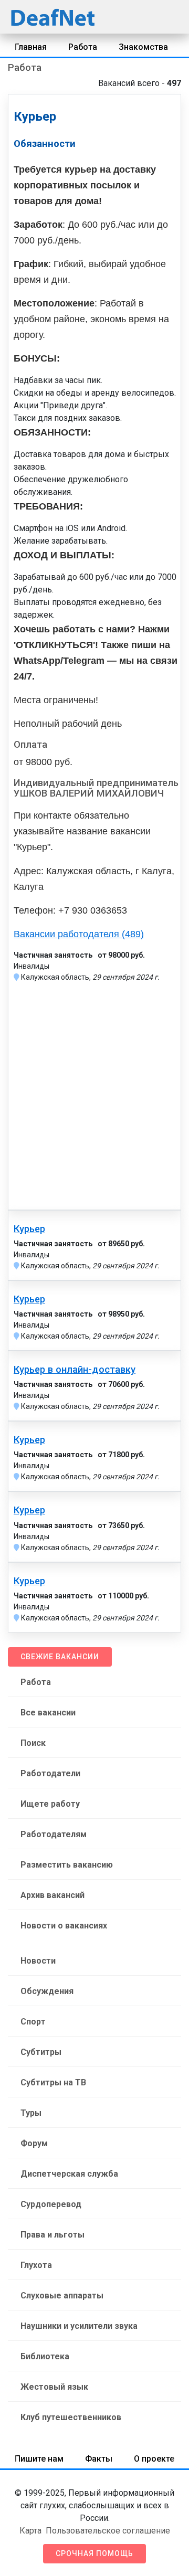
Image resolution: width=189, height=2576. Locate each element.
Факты (99, 2459)
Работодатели (50, 1773)
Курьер (29, 1229)
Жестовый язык (54, 2387)
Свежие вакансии (60, 1657)
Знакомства (143, 47)
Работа (83, 47)
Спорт (33, 2022)
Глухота (36, 2265)
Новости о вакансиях (64, 1926)
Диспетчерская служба (69, 2174)
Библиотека (45, 2356)
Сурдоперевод (51, 2204)
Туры (31, 2113)
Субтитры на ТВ (53, 2082)
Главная (31, 47)
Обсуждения (47, 1991)
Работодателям (54, 1834)
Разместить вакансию (67, 1865)
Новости (38, 1961)
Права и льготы (52, 2235)
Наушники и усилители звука (79, 2326)
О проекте (154, 2459)
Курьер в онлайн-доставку (75, 1370)
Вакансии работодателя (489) (79, 934)
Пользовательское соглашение (108, 2531)
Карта (30, 2531)
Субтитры (41, 2052)
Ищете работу (50, 1804)
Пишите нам (39, 2459)
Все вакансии (48, 1713)
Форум (34, 2143)
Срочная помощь (94, 2553)
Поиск (33, 1743)
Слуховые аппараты (62, 2296)
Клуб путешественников (71, 2417)
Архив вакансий (52, 1895)
